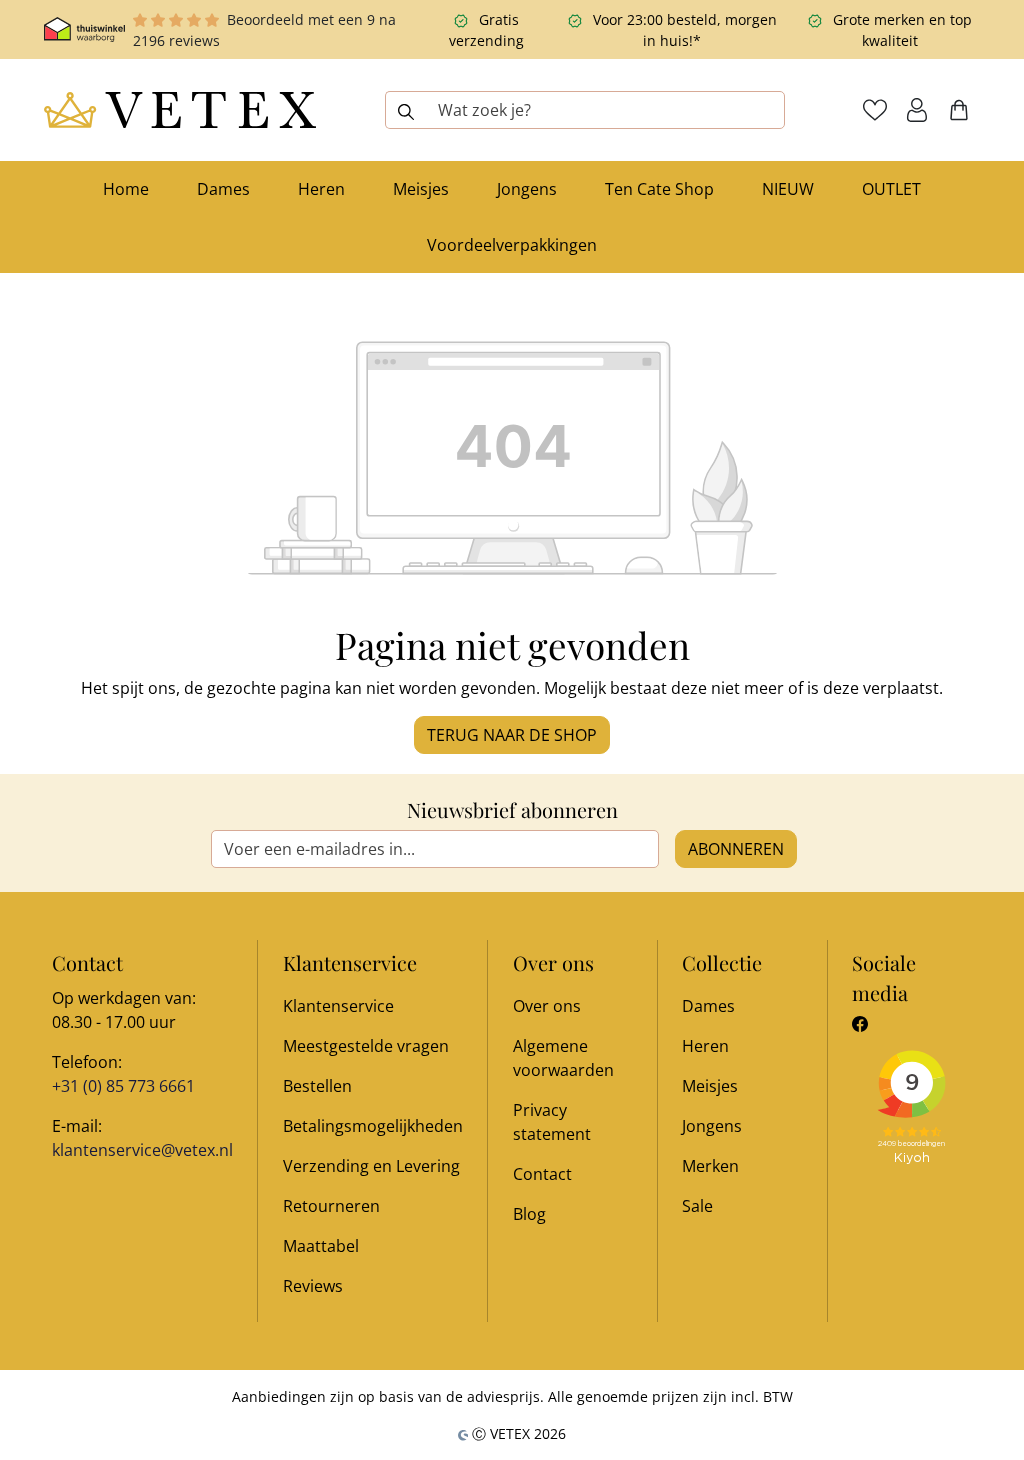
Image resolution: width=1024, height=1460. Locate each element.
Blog (529, 1214)
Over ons (547, 1006)
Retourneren (331, 1206)
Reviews (313, 1286)
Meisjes (710, 1086)
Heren (705, 1046)
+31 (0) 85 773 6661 (123, 1086)
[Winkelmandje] (959, 110)
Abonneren (736, 849)
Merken (710, 1166)
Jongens (712, 1126)
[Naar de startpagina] (180, 110)
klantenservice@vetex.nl (142, 1150)
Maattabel (321, 1246)
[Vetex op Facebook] (860, 1024)
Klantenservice (338, 1006)
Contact (542, 1174)
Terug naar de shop (512, 735)
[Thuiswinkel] (84, 29)
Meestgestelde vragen (366, 1046)
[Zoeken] (405, 110)
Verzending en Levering (371, 1166)
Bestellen (317, 1086)
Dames (708, 1006)
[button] (917, 110)
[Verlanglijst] (875, 110)
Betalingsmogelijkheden (373, 1126)
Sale (697, 1206)
